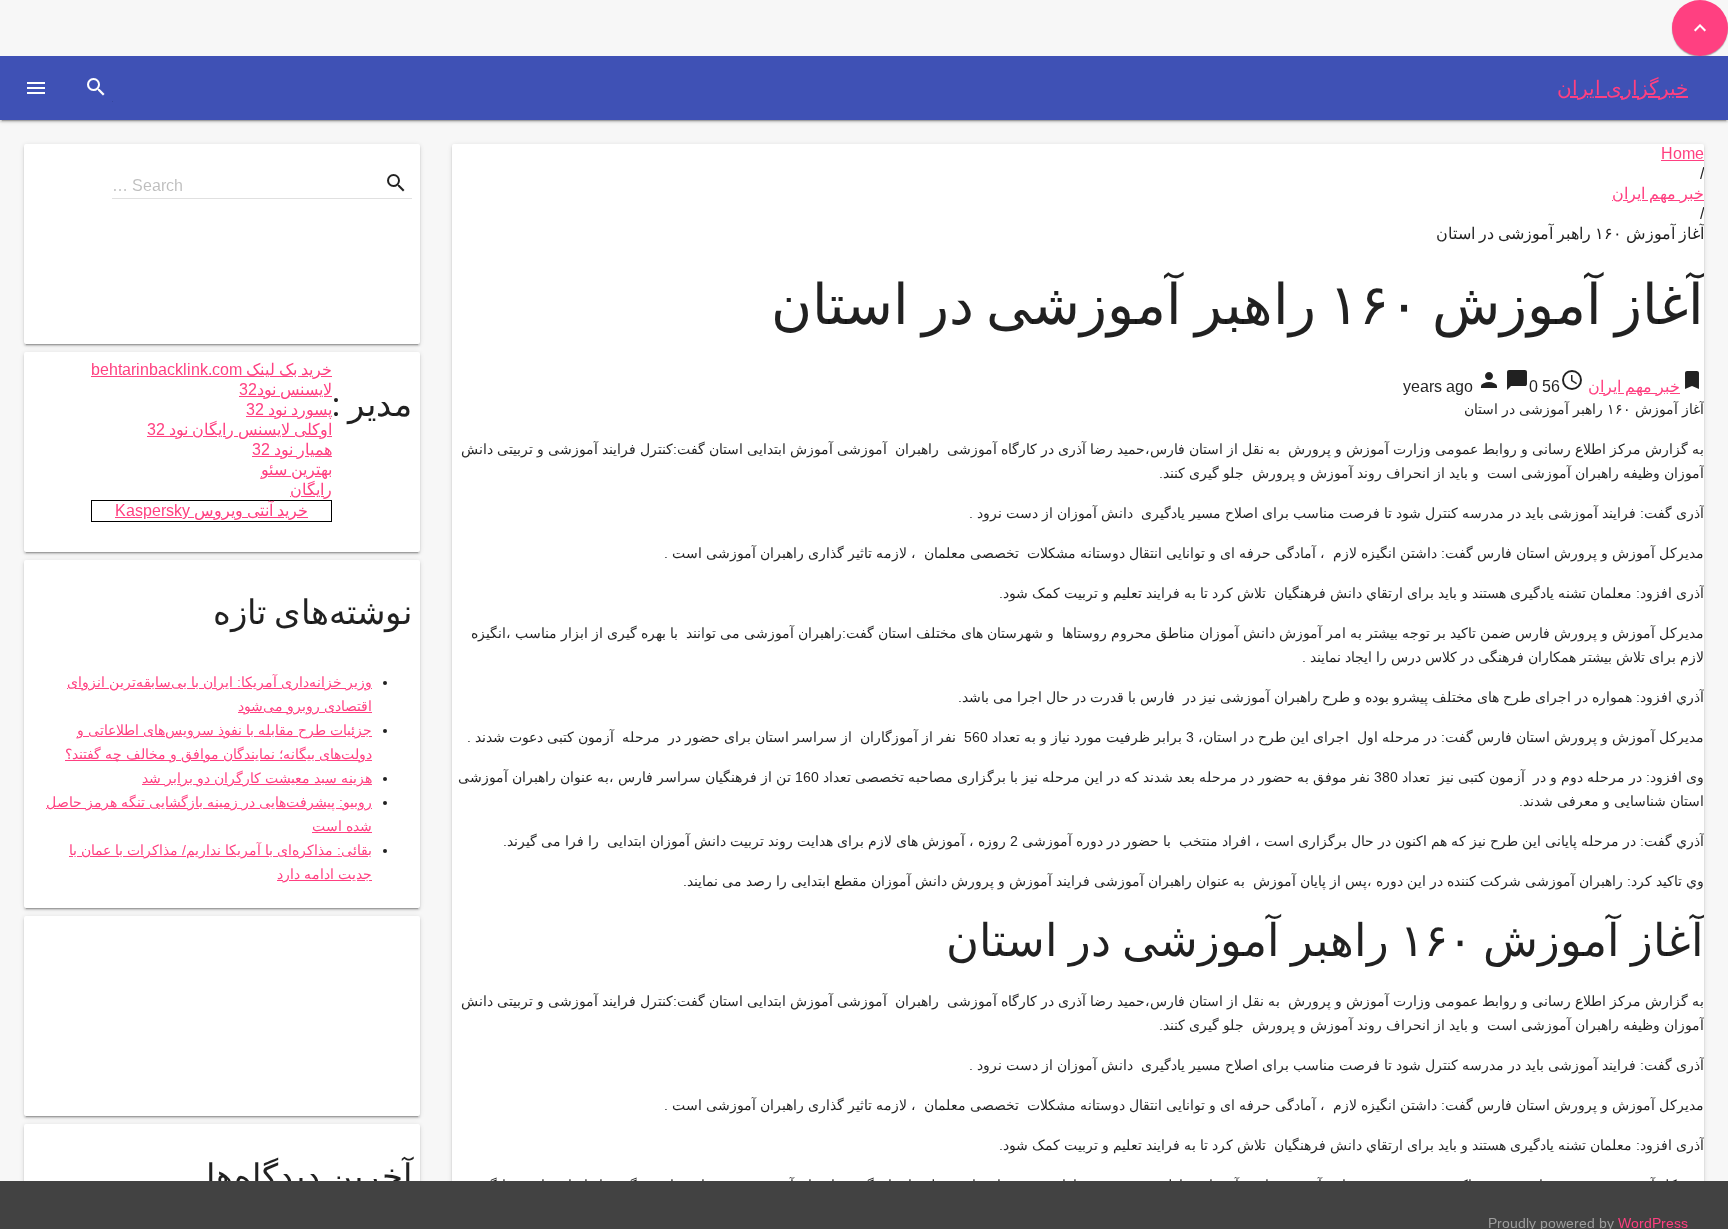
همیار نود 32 (292, 449)
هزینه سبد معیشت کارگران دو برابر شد (257, 778)
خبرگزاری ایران (1622, 88)
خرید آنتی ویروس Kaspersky (211, 510)
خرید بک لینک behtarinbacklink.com (211, 369)
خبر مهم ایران (1658, 193)
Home (1682, 153)
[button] (36, 88)
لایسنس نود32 (285, 389)
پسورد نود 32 (289, 409)
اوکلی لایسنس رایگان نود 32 (239, 429)
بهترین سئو (296, 469)
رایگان (311, 489)
